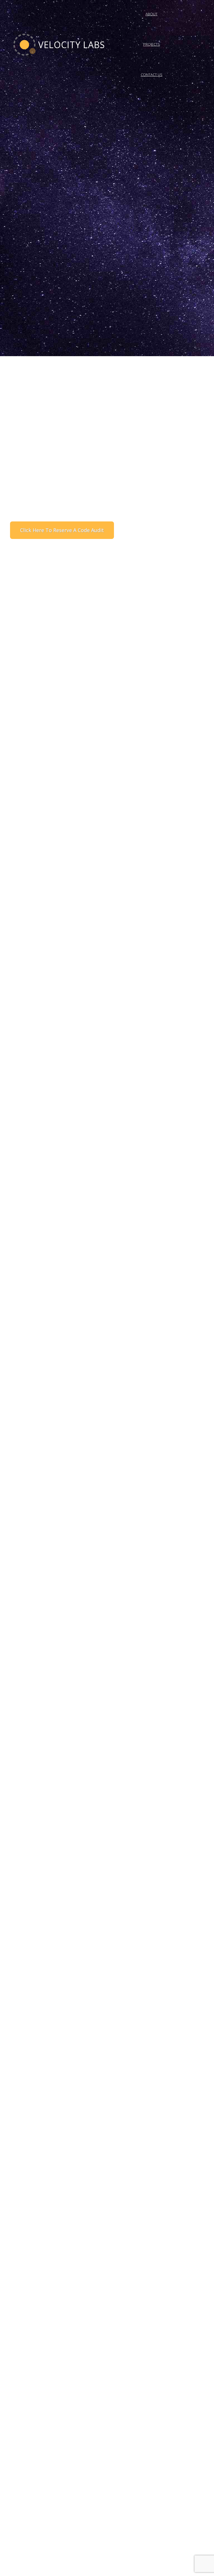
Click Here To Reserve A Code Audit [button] (62, 530)
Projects (152, 44)
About (151, 14)
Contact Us (152, 75)
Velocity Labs (70, 45)
